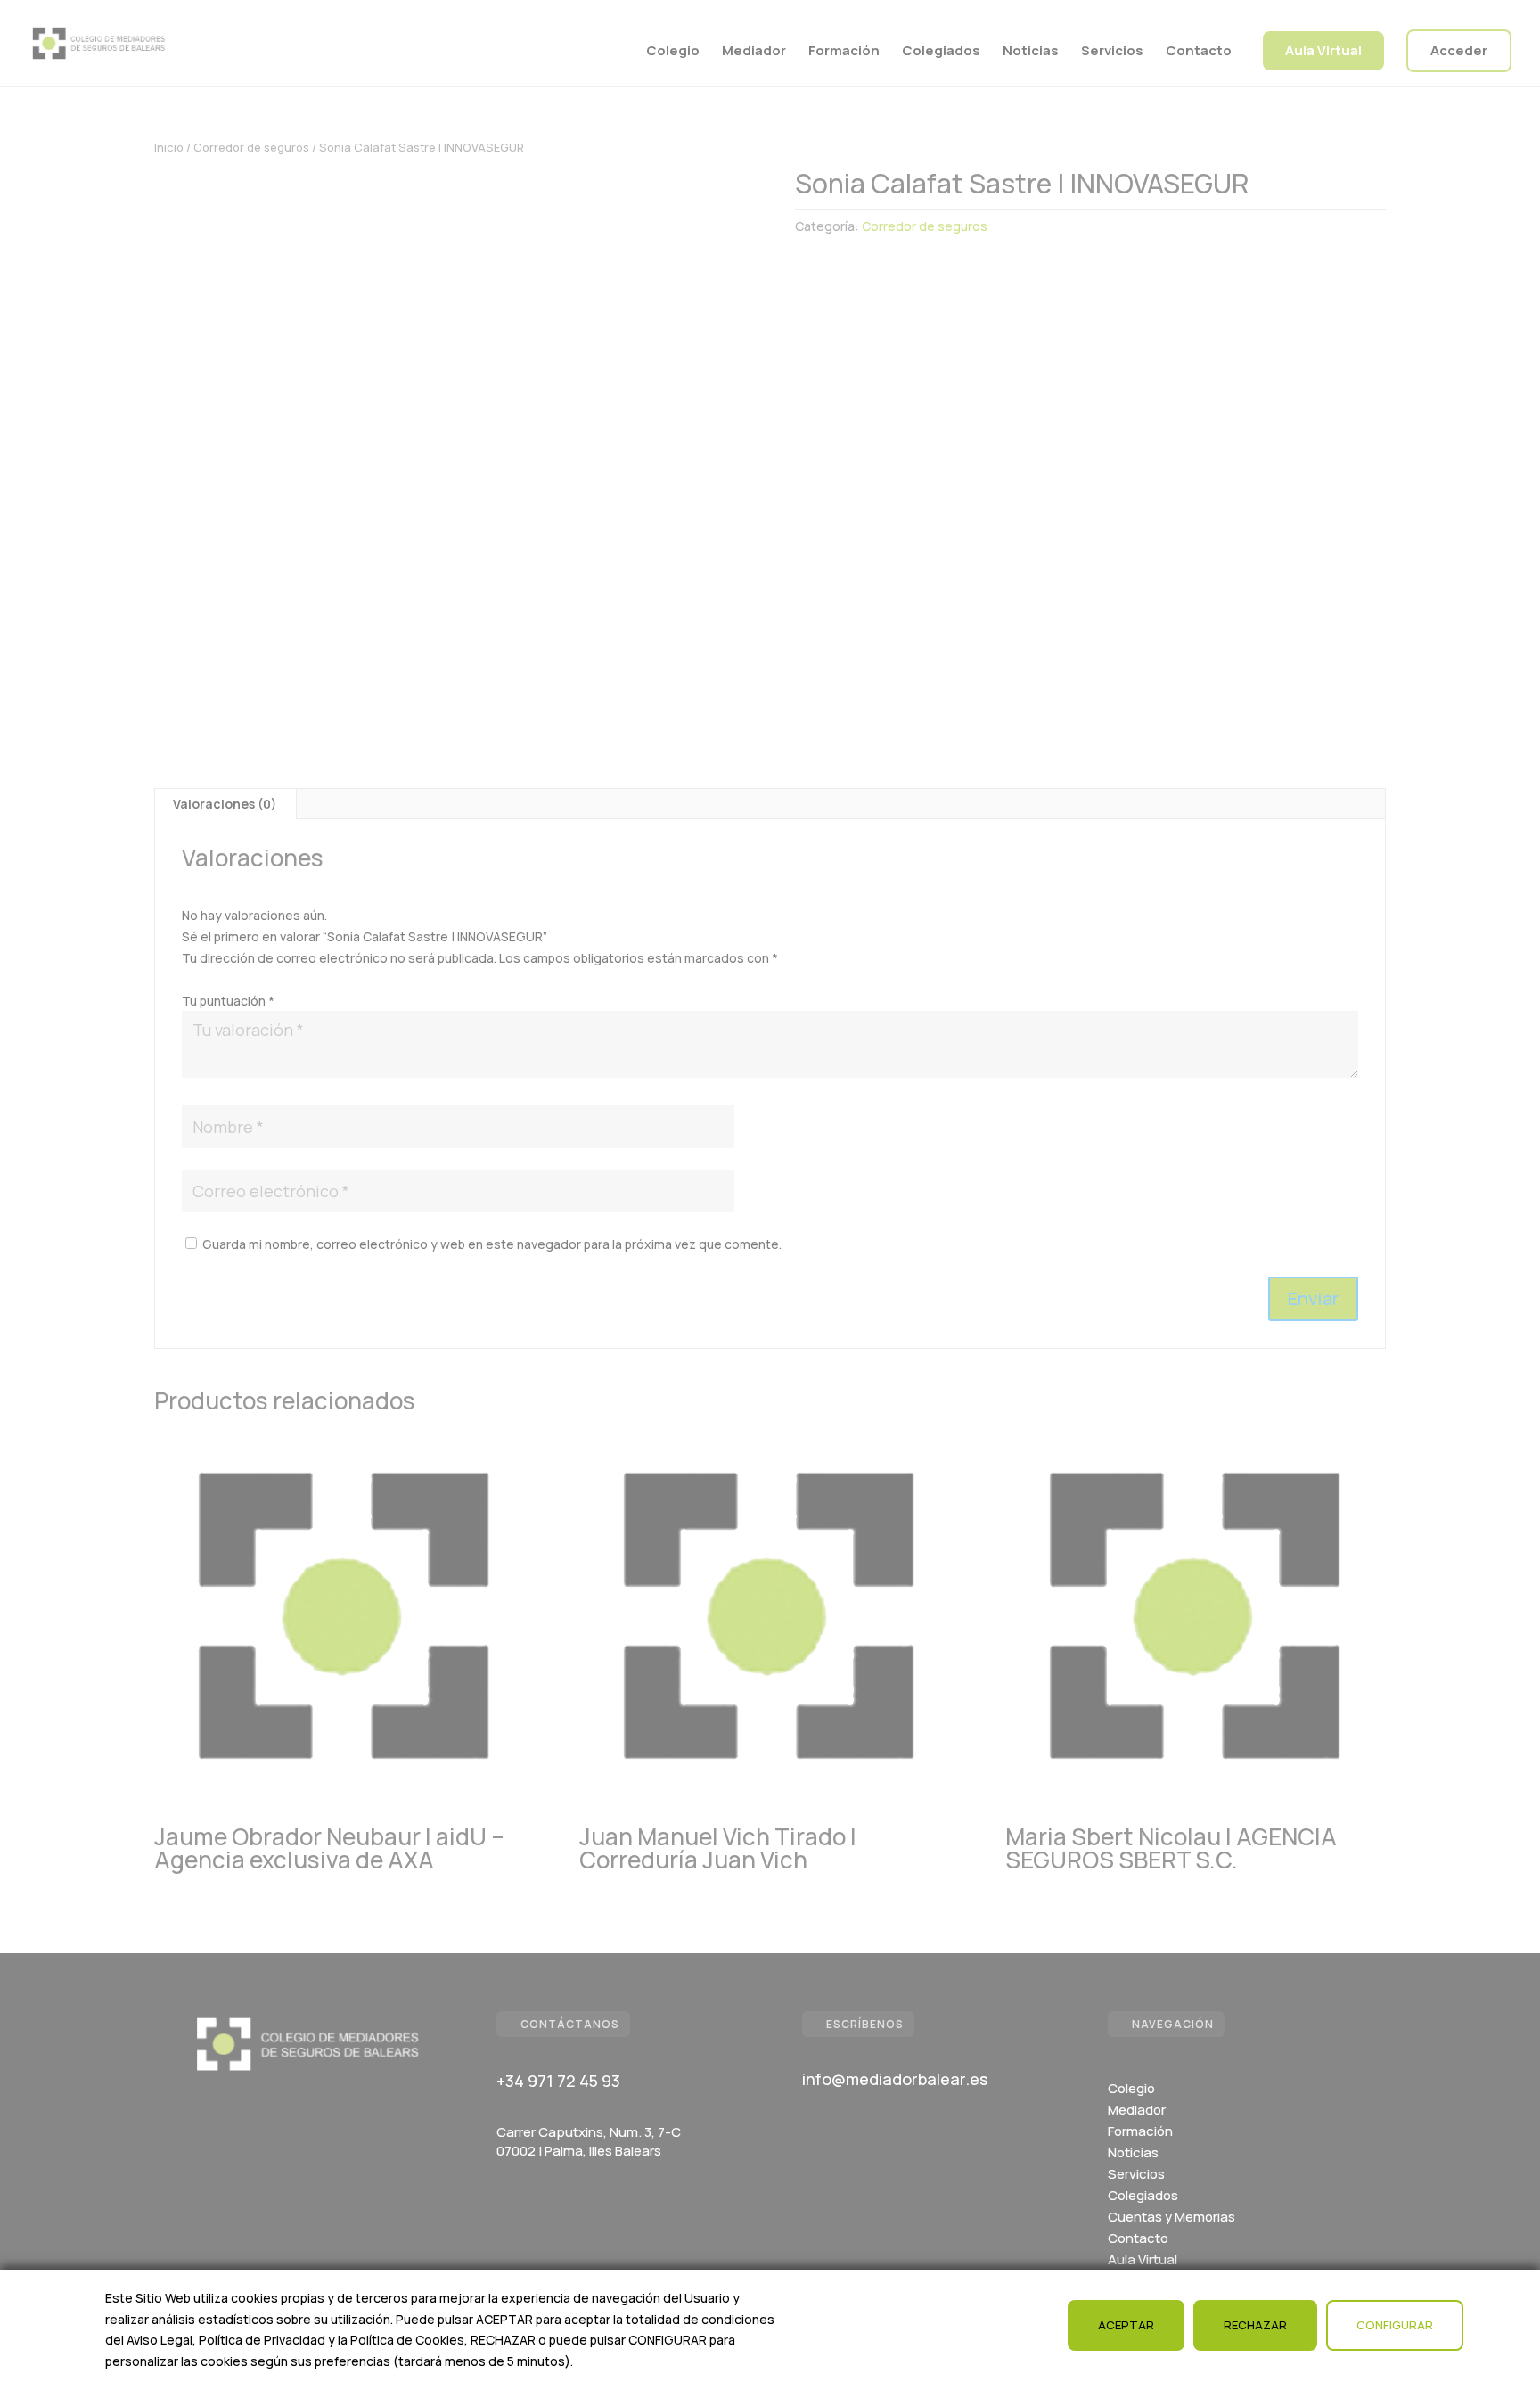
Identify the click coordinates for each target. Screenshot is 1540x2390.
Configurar (1395, 2325)
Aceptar (1126, 2325)
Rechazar (1255, 2325)
